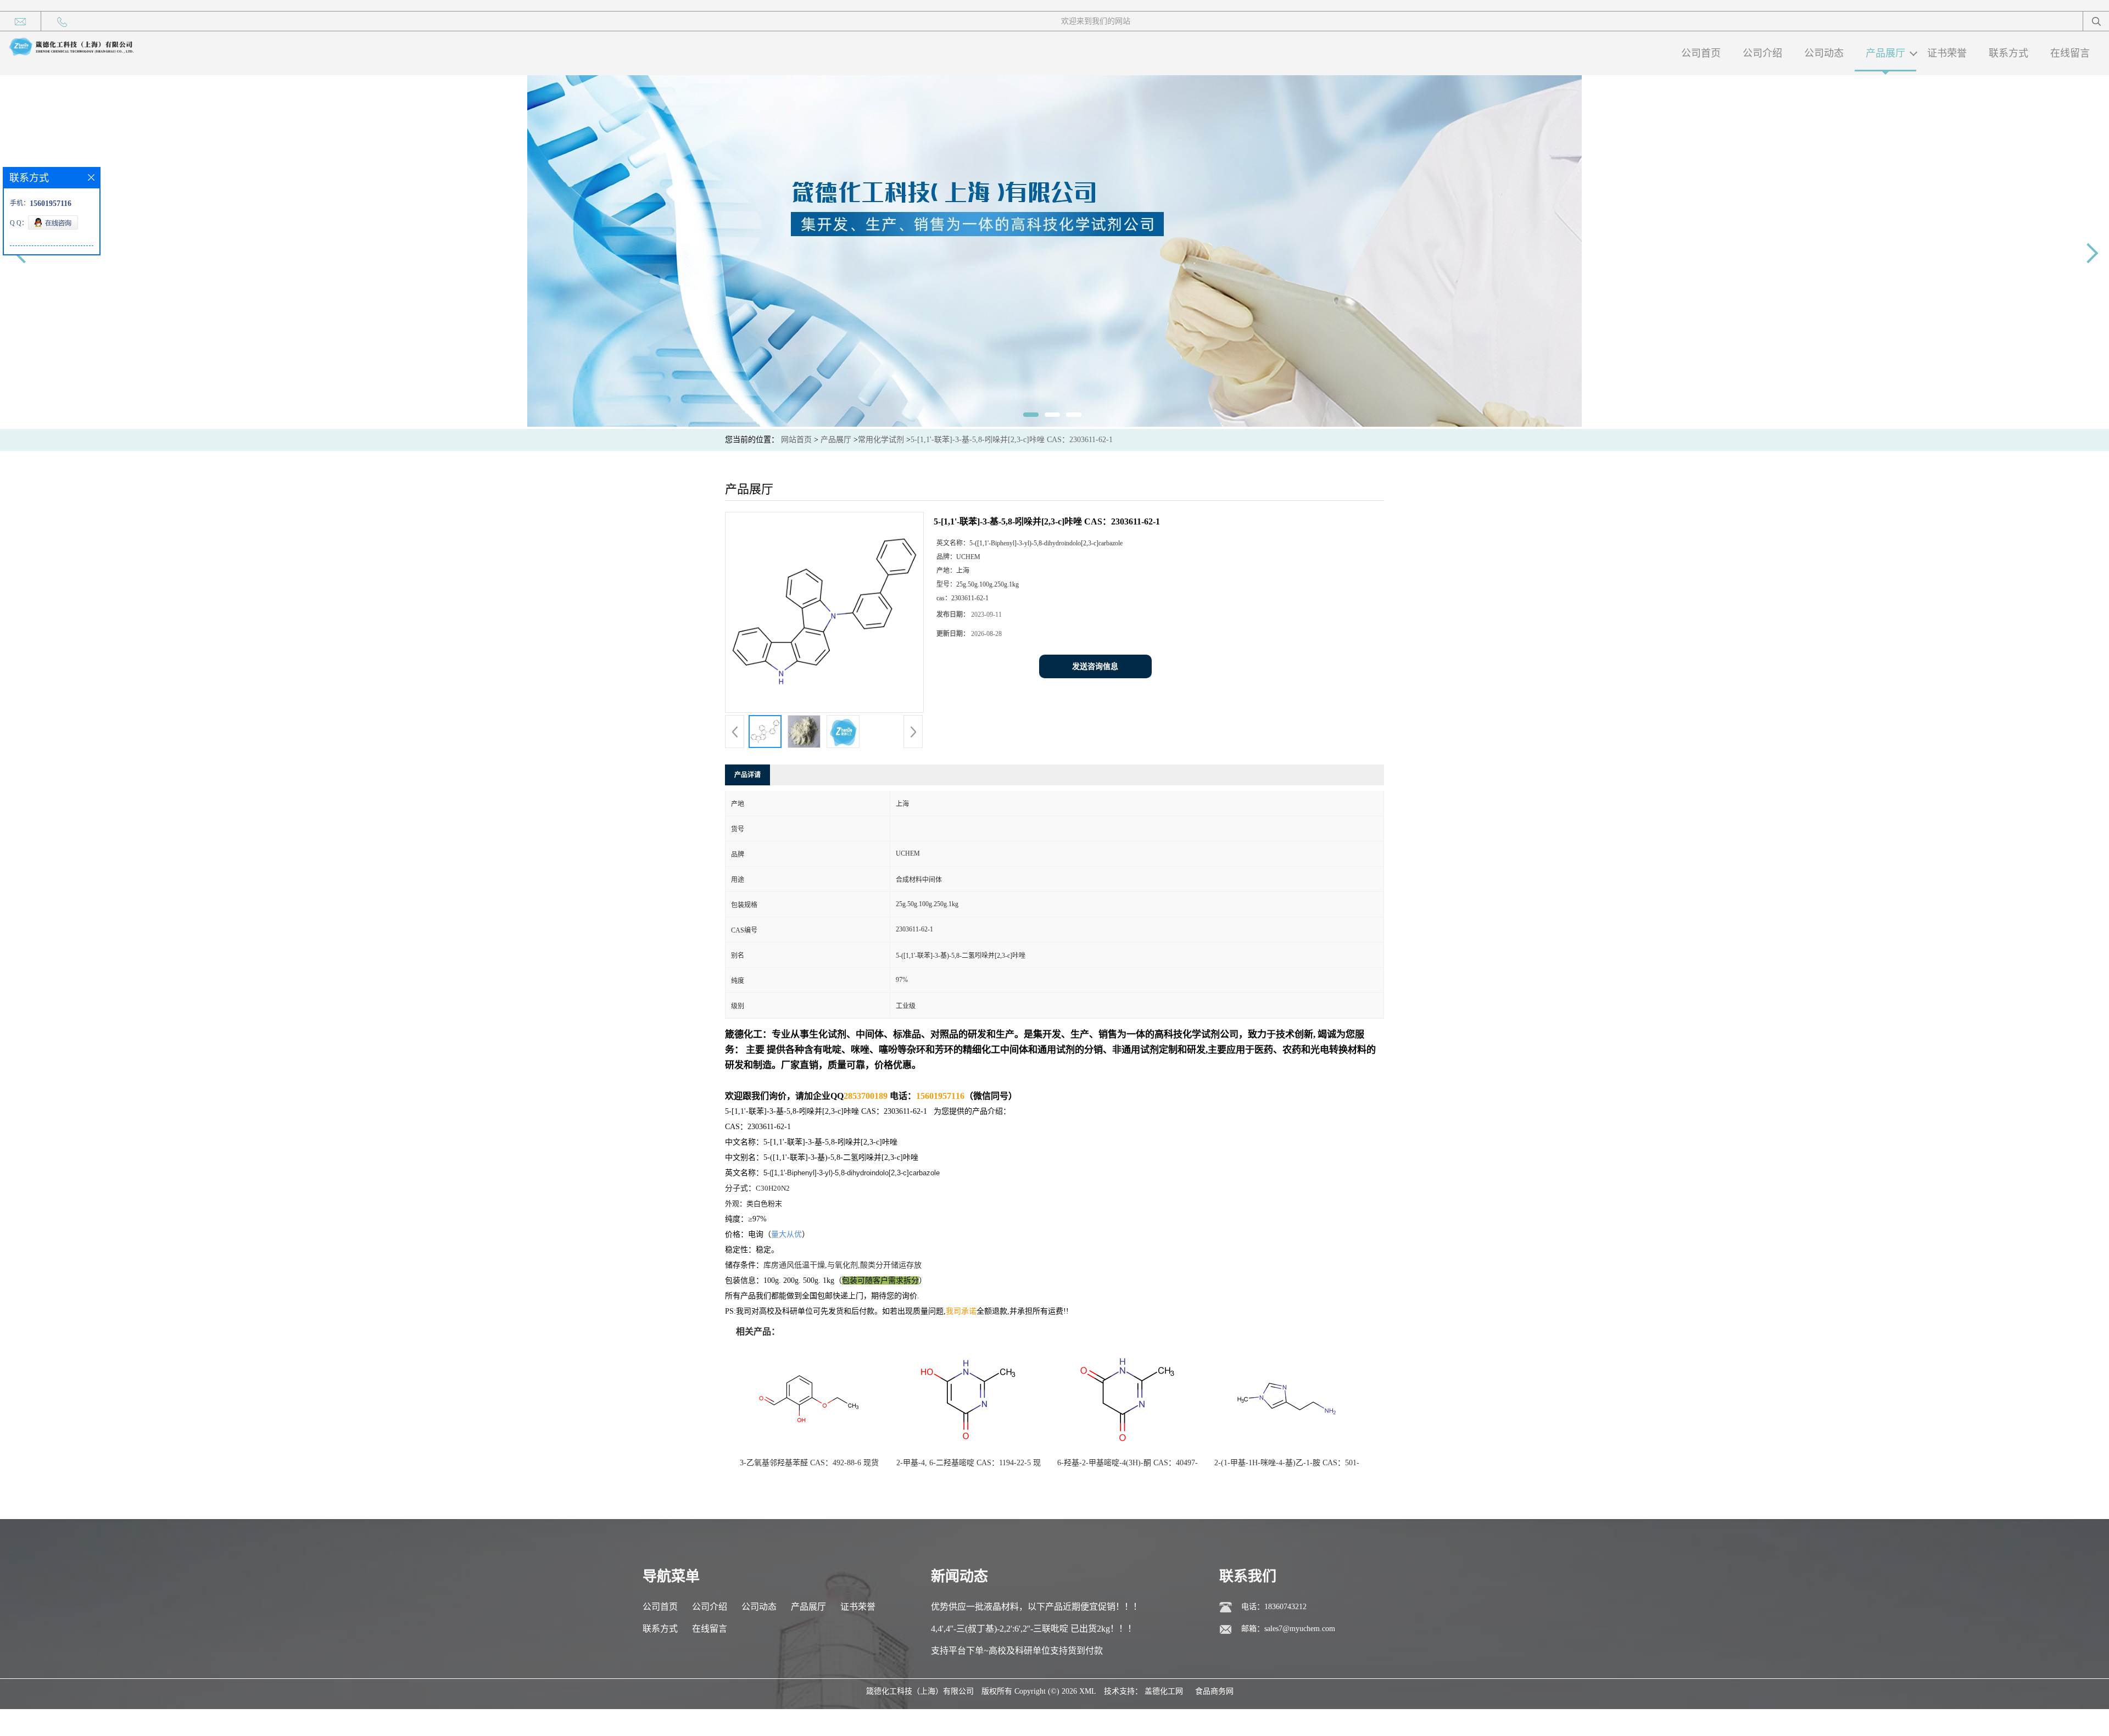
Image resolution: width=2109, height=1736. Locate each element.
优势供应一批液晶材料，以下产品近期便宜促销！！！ (1036, 1607)
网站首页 (796, 440)
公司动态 (1824, 53)
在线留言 (2070, 53)
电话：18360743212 (1274, 1607)
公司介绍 (1762, 53)
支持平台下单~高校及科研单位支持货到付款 (1017, 1651)
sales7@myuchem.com (1300, 1629)
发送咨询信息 (1095, 666)
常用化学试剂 (881, 440)
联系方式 (2008, 53)
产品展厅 (1885, 53)
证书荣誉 (1947, 53)
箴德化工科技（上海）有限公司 (920, 1691)
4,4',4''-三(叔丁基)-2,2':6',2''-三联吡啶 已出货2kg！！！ (1034, 1629)
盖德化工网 (1164, 1691)
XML (1088, 1691)
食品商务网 (1214, 1691)
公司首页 (1701, 53)
